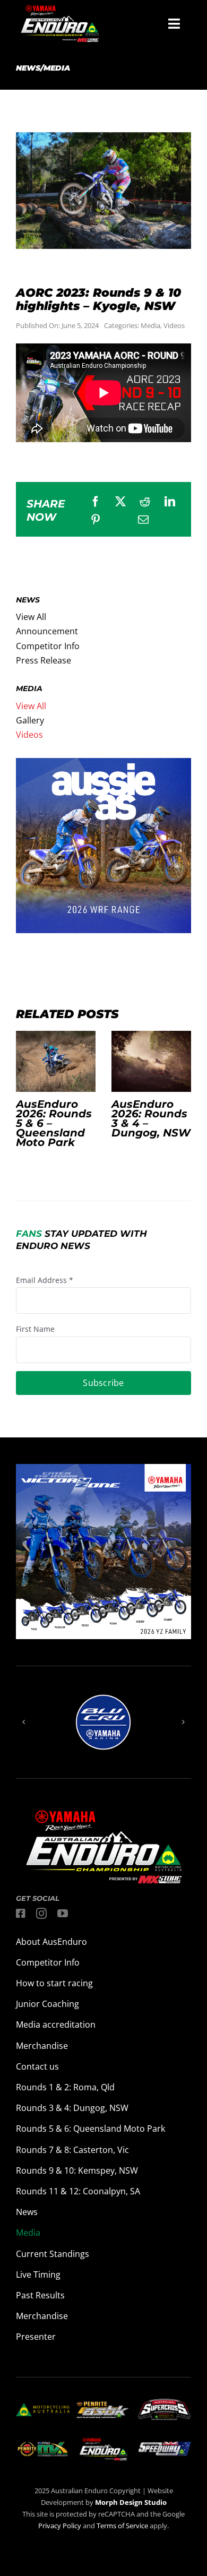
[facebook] (21, 1914)
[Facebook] (96, 502)
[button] (24, 1722)
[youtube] (63, 1914)
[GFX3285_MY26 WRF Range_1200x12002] (103, 765)
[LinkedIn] (170, 502)
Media (150, 325)
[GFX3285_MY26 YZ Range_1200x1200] (103, 1471)
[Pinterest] (96, 520)
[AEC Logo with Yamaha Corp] (103, 2441)
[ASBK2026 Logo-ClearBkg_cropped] (103, 2406)
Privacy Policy (60, 2526)
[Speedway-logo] (164, 2446)
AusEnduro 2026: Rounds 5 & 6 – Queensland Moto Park (56, 1062)
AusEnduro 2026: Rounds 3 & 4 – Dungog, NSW (151, 1062)
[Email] (143, 520)
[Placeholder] (43, 2443)
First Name (35, 1329)
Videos (174, 325)
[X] (120, 502)
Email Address (45, 1280)
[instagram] (41, 1914)
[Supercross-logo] (164, 2403)
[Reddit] (145, 502)
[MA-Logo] (43, 2407)
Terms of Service (123, 2526)
